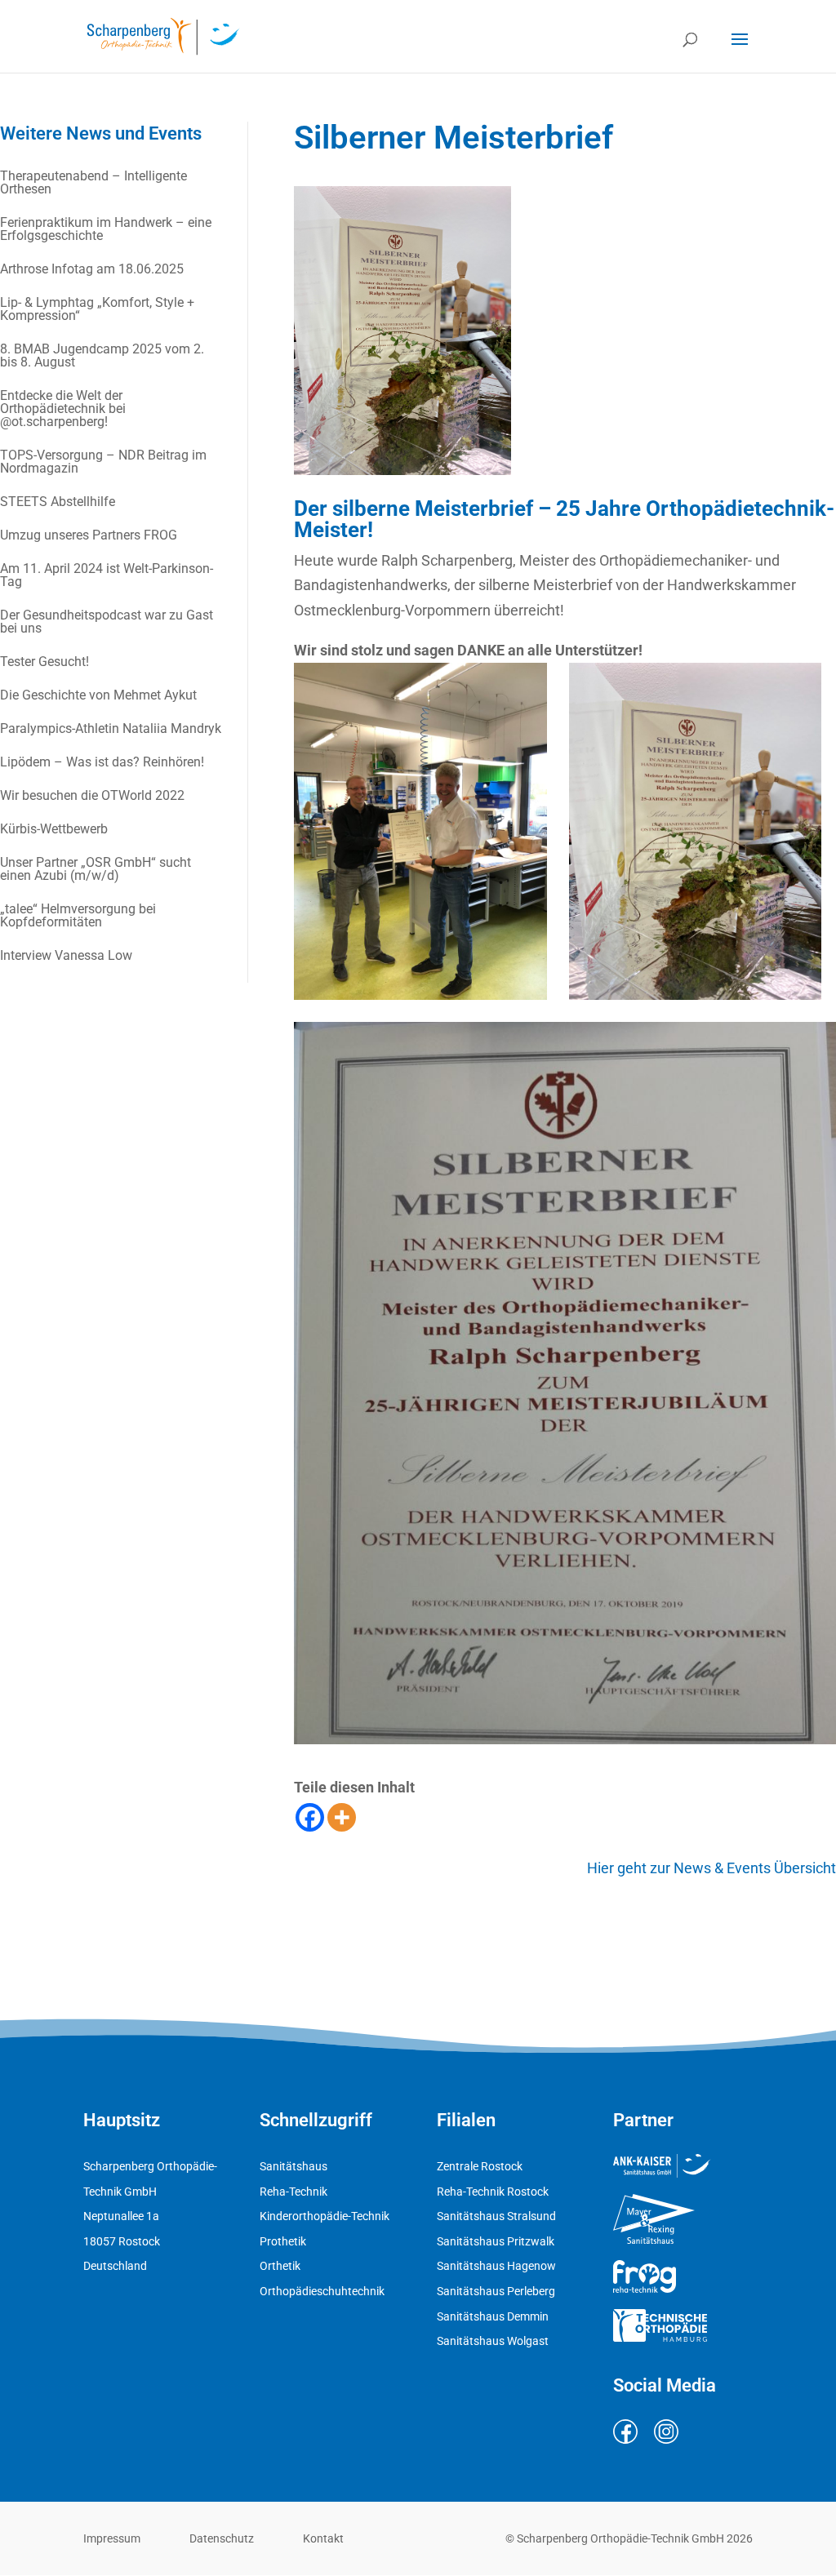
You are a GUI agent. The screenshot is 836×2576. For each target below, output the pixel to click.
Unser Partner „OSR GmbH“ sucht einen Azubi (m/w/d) (96, 869)
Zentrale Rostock (480, 2166)
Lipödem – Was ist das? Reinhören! (102, 762)
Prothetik (283, 2241)
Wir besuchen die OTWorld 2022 (92, 795)
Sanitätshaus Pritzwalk (496, 2241)
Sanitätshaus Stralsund (496, 2216)
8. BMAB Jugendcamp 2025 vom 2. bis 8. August (102, 355)
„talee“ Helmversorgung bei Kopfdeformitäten (78, 915)
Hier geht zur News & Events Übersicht (711, 1868)
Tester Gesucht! (44, 662)
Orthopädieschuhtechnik (322, 2291)
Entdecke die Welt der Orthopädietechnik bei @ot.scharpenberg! (63, 409)
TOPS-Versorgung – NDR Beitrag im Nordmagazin (103, 462)
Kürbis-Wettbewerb (54, 829)
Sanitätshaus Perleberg (496, 2291)
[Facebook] (310, 1817)
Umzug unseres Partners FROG (89, 535)
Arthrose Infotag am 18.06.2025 (92, 269)
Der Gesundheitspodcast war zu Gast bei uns (107, 622)
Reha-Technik (293, 2192)
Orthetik (280, 2266)
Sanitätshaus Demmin (493, 2316)
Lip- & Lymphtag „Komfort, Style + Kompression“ (97, 309)
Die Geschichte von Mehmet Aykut (98, 695)
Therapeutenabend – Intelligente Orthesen (93, 182)
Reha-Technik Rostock (493, 2192)
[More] (342, 1817)
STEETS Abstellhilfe (58, 502)
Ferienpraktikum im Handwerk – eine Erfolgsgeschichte (106, 229)
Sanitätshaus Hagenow (496, 2266)
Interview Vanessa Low (66, 955)
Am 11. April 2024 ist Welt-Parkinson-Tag (107, 575)
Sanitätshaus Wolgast (493, 2341)
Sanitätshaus (293, 2166)
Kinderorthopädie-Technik (325, 2216)
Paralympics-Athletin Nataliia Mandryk (111, 728)
